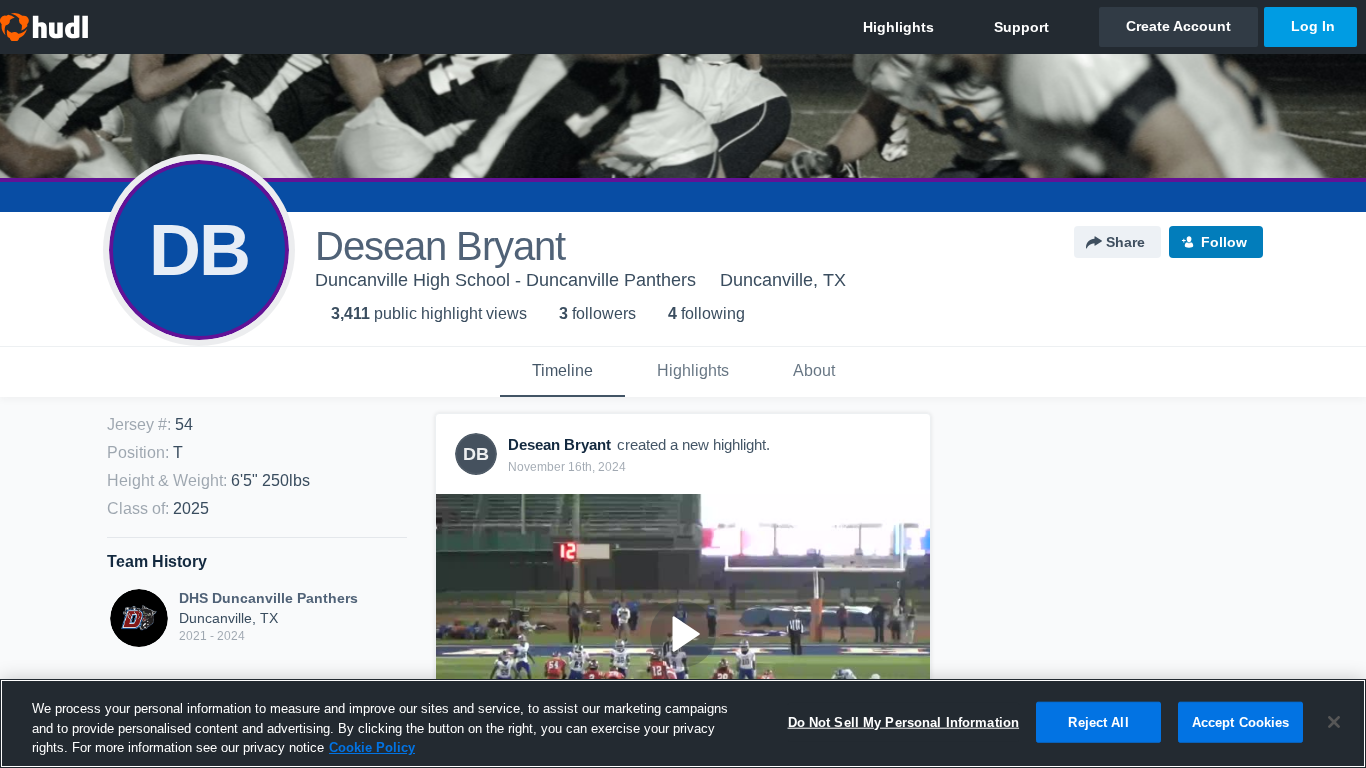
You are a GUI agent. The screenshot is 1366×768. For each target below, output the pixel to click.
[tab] (562, 372)
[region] (683, 723)
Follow (1224, 242)
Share (1125, 242)
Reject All (1098, 721)
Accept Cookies (1241, 721)
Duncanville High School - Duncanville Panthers (505, 280)
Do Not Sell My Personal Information (904, 721)
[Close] (1334, 722)
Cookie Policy (372, 747)
